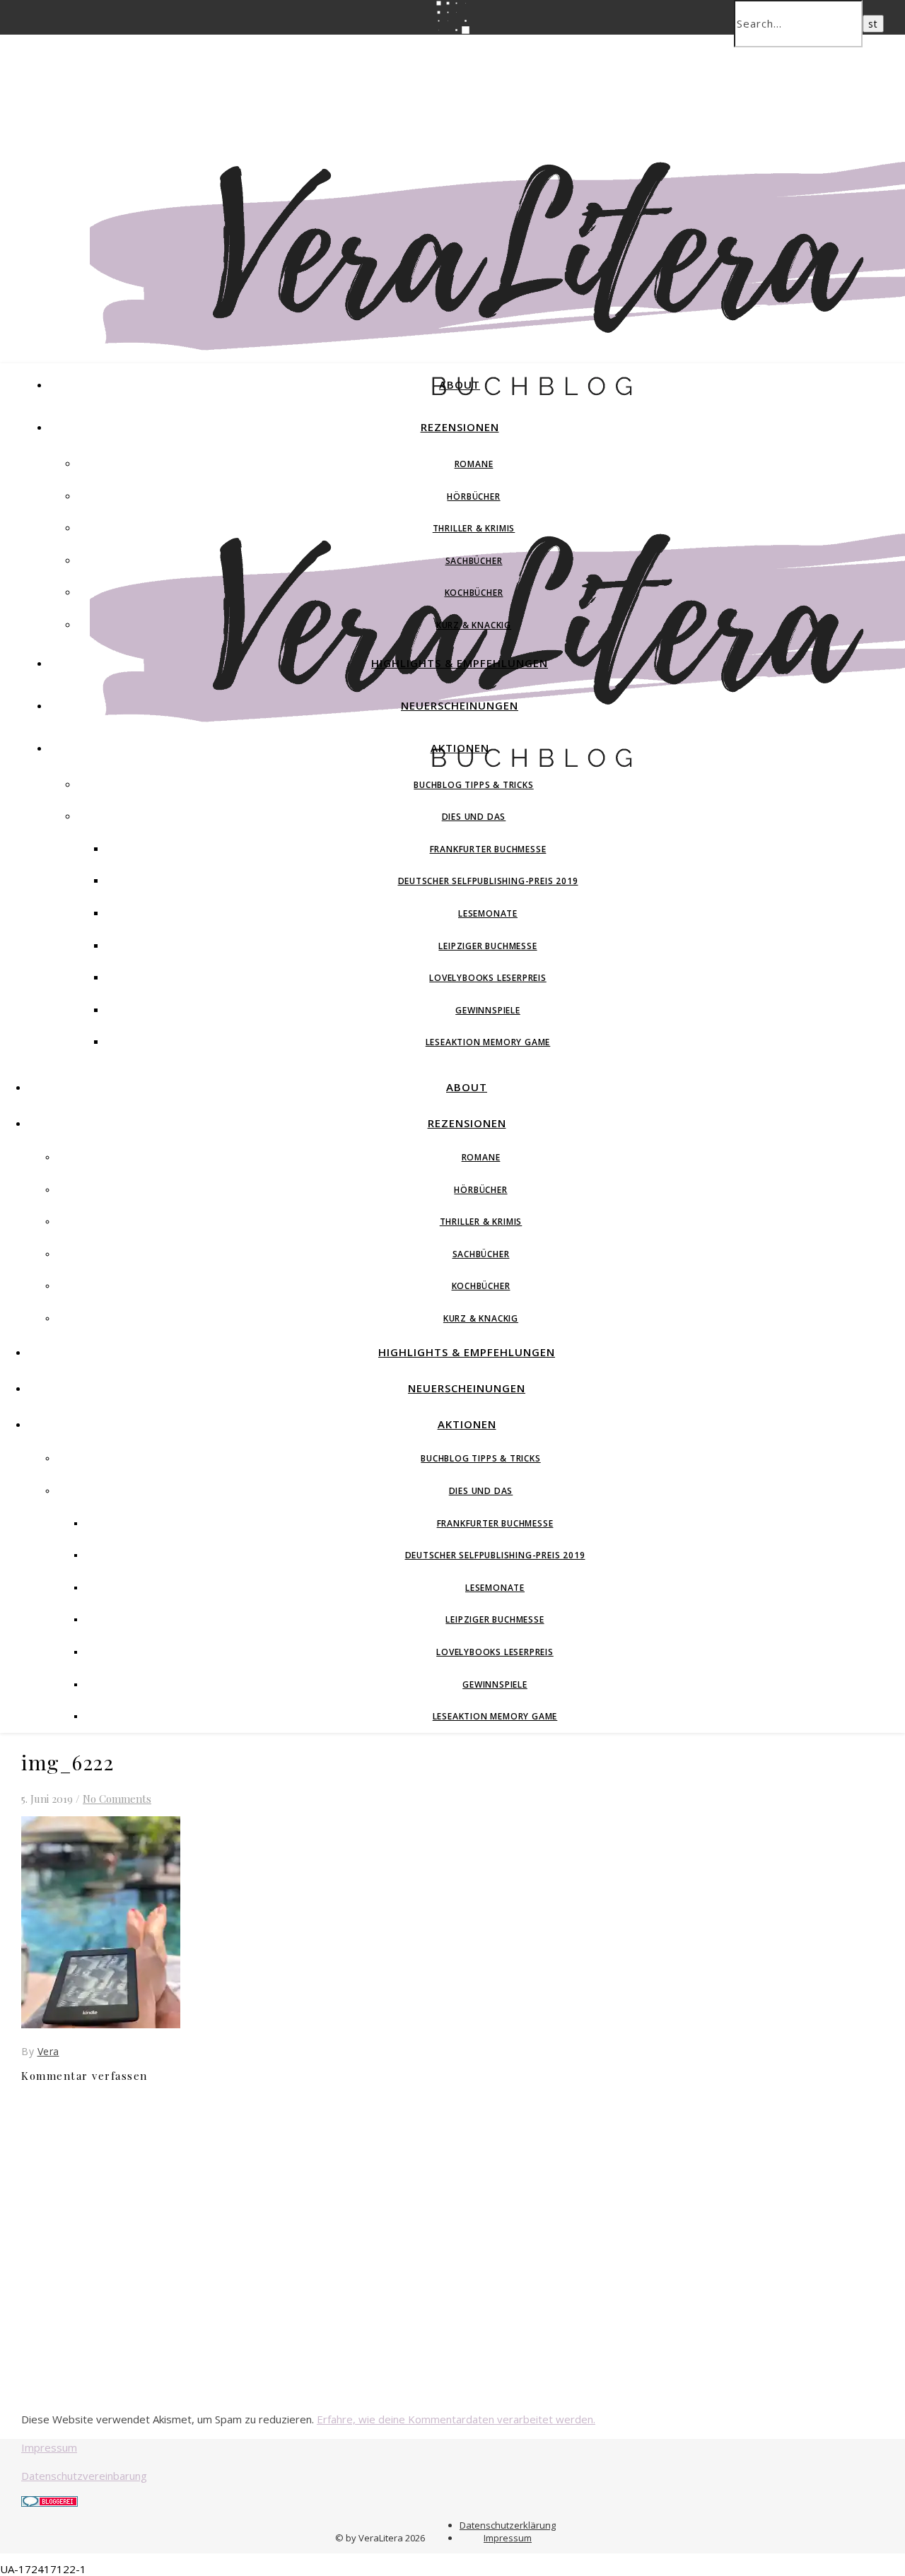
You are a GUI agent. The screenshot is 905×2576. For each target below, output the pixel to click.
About (460, 384)
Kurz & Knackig (474, 625)
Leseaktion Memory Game (488, 1042)
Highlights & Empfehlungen (460, 663)
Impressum (49, 2447)
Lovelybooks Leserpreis (488, 978)
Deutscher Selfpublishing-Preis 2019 (488, 881)
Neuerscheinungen (460, 705)
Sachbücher (474, 561)
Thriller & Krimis (474, 528)
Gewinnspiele (488, 1010)
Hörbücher (473, 496)
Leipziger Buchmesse (487, 946)
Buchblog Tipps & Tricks (473, 785)
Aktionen (460, 748)
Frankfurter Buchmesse (488, 849)
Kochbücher (474, 593)
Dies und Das (474, 817)
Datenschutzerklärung (508, 2525)
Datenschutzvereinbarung (84, 2476)
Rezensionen (460, 427)
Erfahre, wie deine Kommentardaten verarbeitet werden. (456, 2419)
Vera (48, 2051)
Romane (474, 464)
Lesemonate (488, 913)
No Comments (117, 1799)
